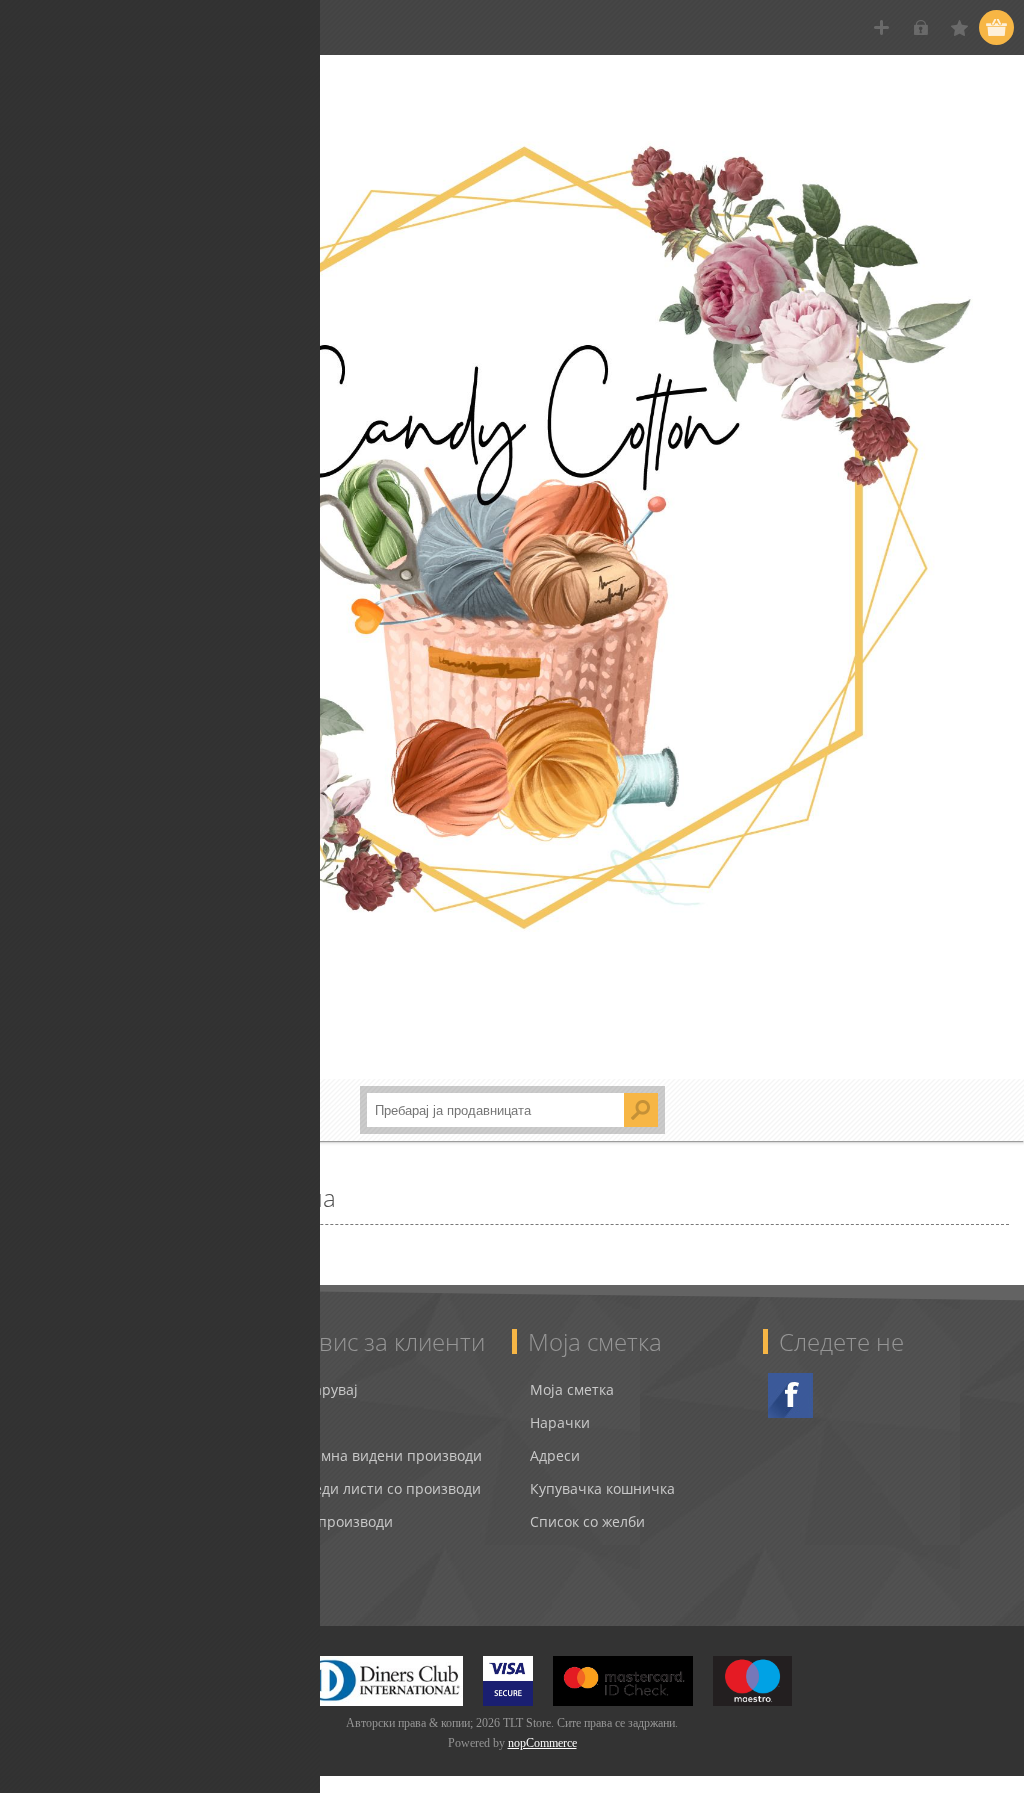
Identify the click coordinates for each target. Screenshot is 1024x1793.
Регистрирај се (881, 27)
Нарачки (560, 1422)
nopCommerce (542, 1743)
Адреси (555, 1455)
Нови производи (336, 1521)
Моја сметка (572, 1389)
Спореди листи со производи (380, 1488)
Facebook (790, 1395)
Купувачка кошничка (602, 1488)
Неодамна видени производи (380, 1455)
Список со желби (587, 1521)
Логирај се (920, 27)
